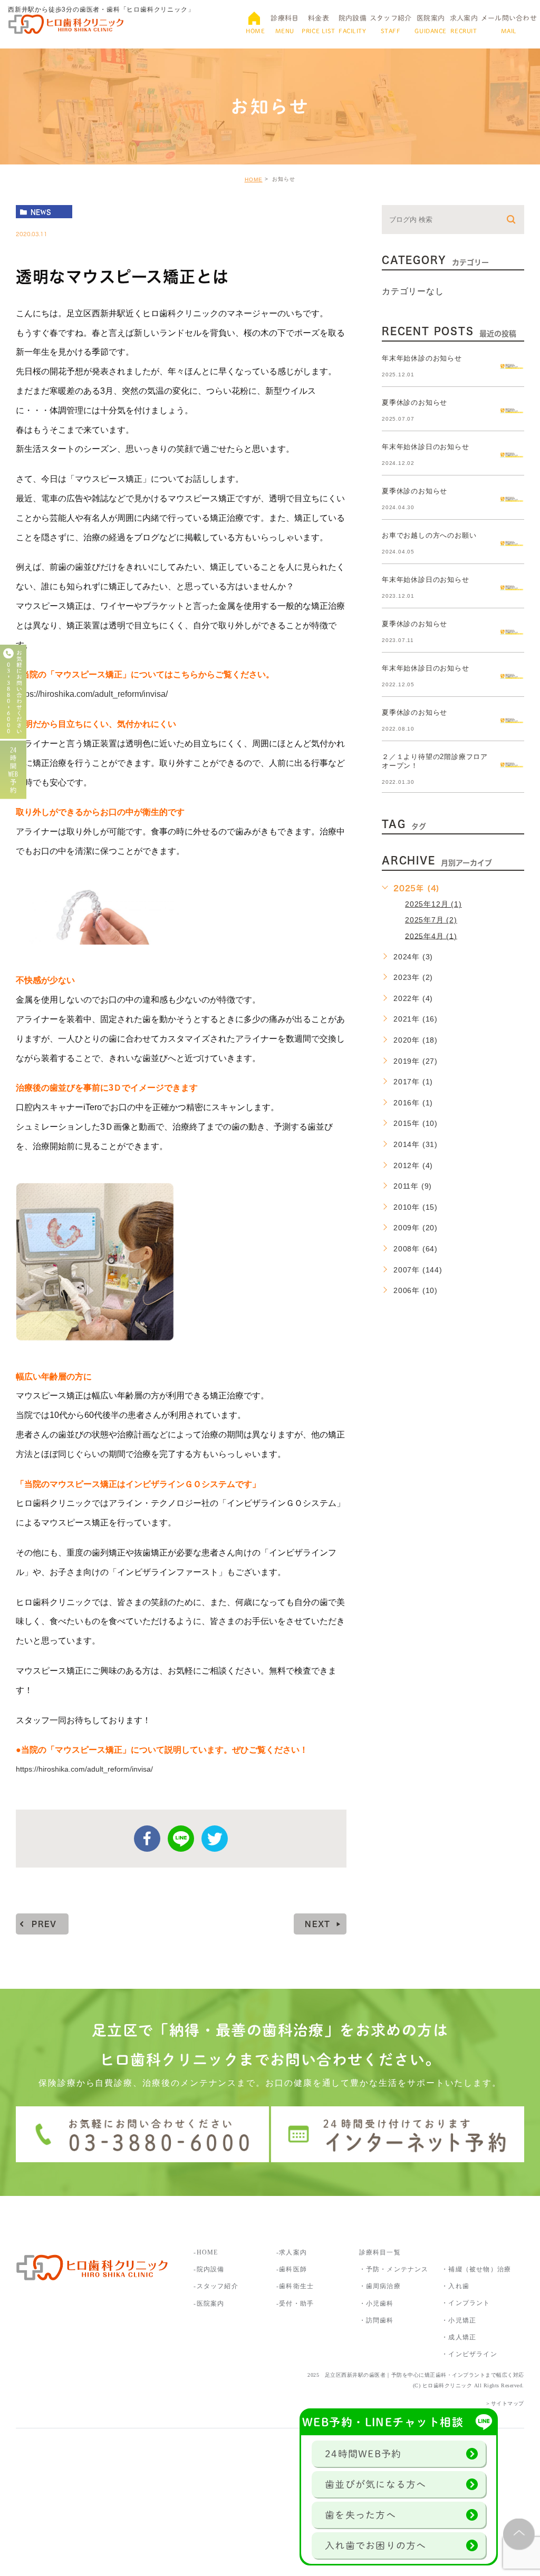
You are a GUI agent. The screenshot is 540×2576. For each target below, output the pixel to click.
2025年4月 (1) (431, 936)
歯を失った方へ (360, 2515)
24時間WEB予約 (363, 2454)
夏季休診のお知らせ (414, 402)
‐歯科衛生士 (295, 2286)
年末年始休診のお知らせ (422, 358)
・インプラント (466, 2303)
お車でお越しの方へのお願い (429, 535)
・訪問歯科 (377, 2320)
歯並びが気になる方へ (376, 2484)
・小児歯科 (377, 2303)
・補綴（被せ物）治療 (476, 2269)
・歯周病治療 (380, 2286)
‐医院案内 (209, 2303)
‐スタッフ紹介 (216, 2286)
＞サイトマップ (505, 2403)
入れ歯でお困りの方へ (376, 2545)
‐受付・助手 (295, 2303)
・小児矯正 (459, 2320)
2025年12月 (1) (433, 904)
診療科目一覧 (380, 2252)
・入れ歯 (455, 2286)
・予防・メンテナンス (394, 2269)
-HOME (206, 2252)
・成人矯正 (459, 2337)
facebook (147, 1839)
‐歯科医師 (292, 2269)
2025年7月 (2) (431, 920)
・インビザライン (469, 2354)
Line (181, 1839)
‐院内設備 (209, 2269)
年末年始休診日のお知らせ (426, 447)
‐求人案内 (295, 2252)
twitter (215, 1839)
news (41, 212)
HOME (254, 179)
